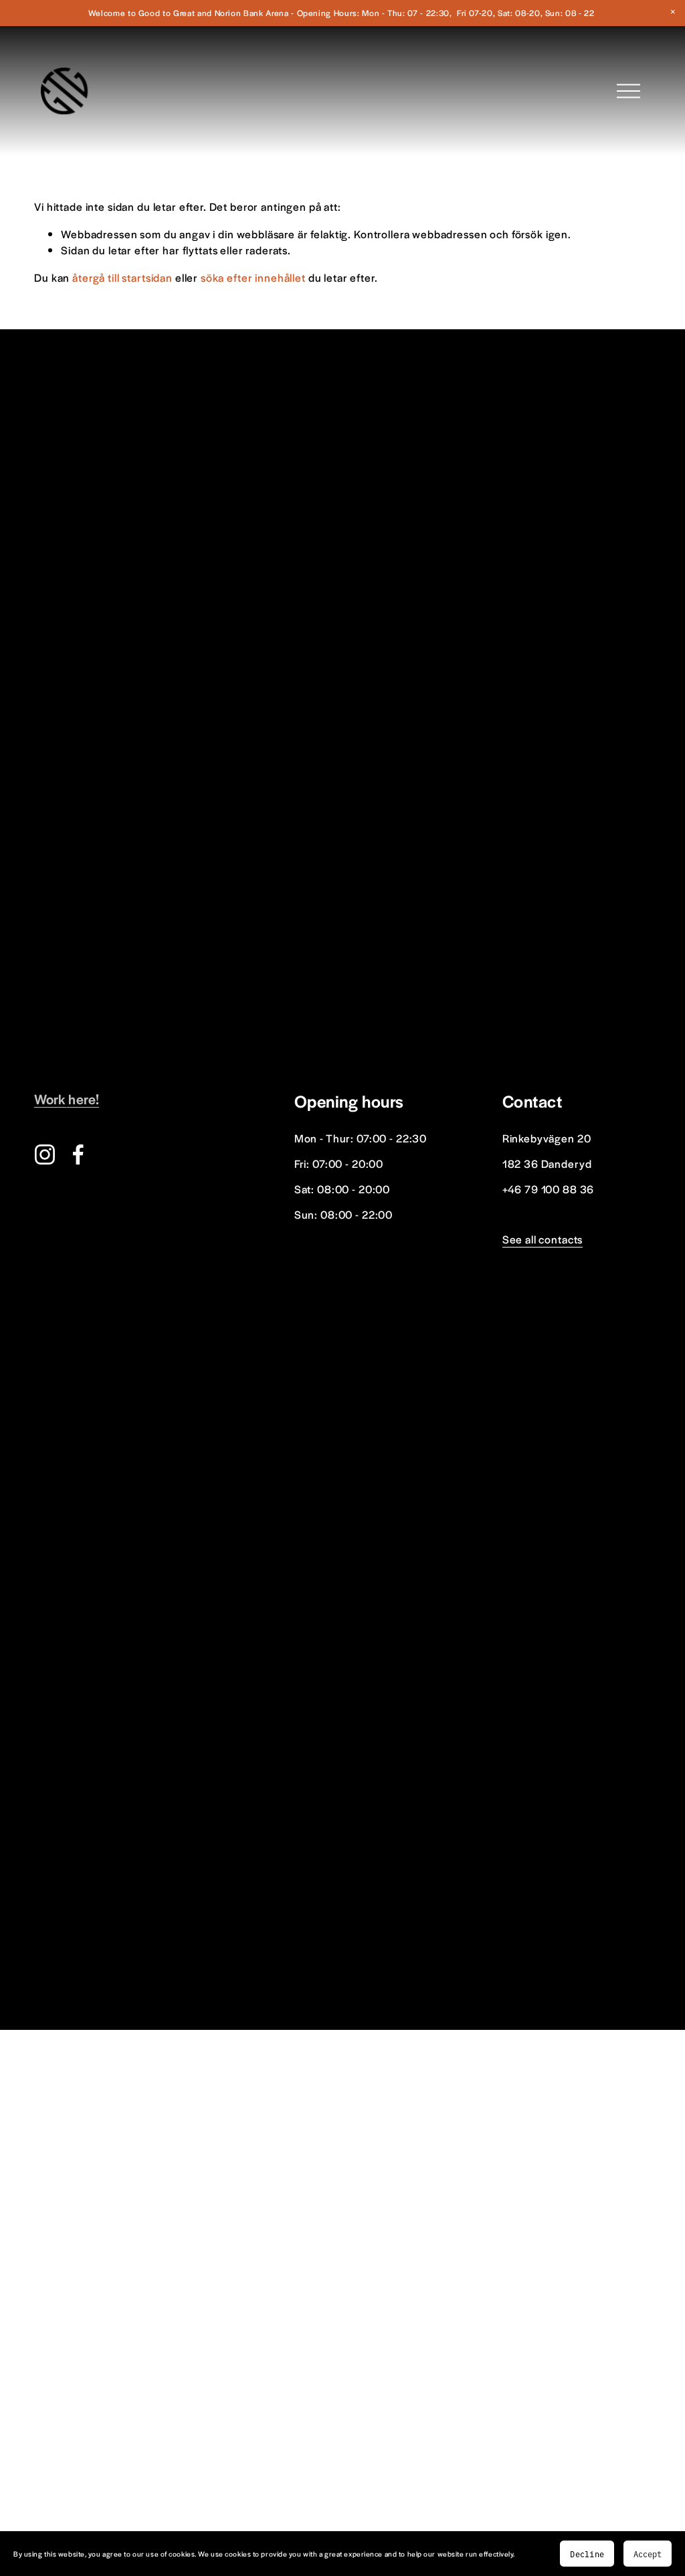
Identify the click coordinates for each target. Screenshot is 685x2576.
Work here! (67, 1099)
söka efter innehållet (253, 277)
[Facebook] (78, 1154)
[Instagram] (45, 1154)
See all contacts (543, 1239)
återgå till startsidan (122, 277)
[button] (673, 12)
